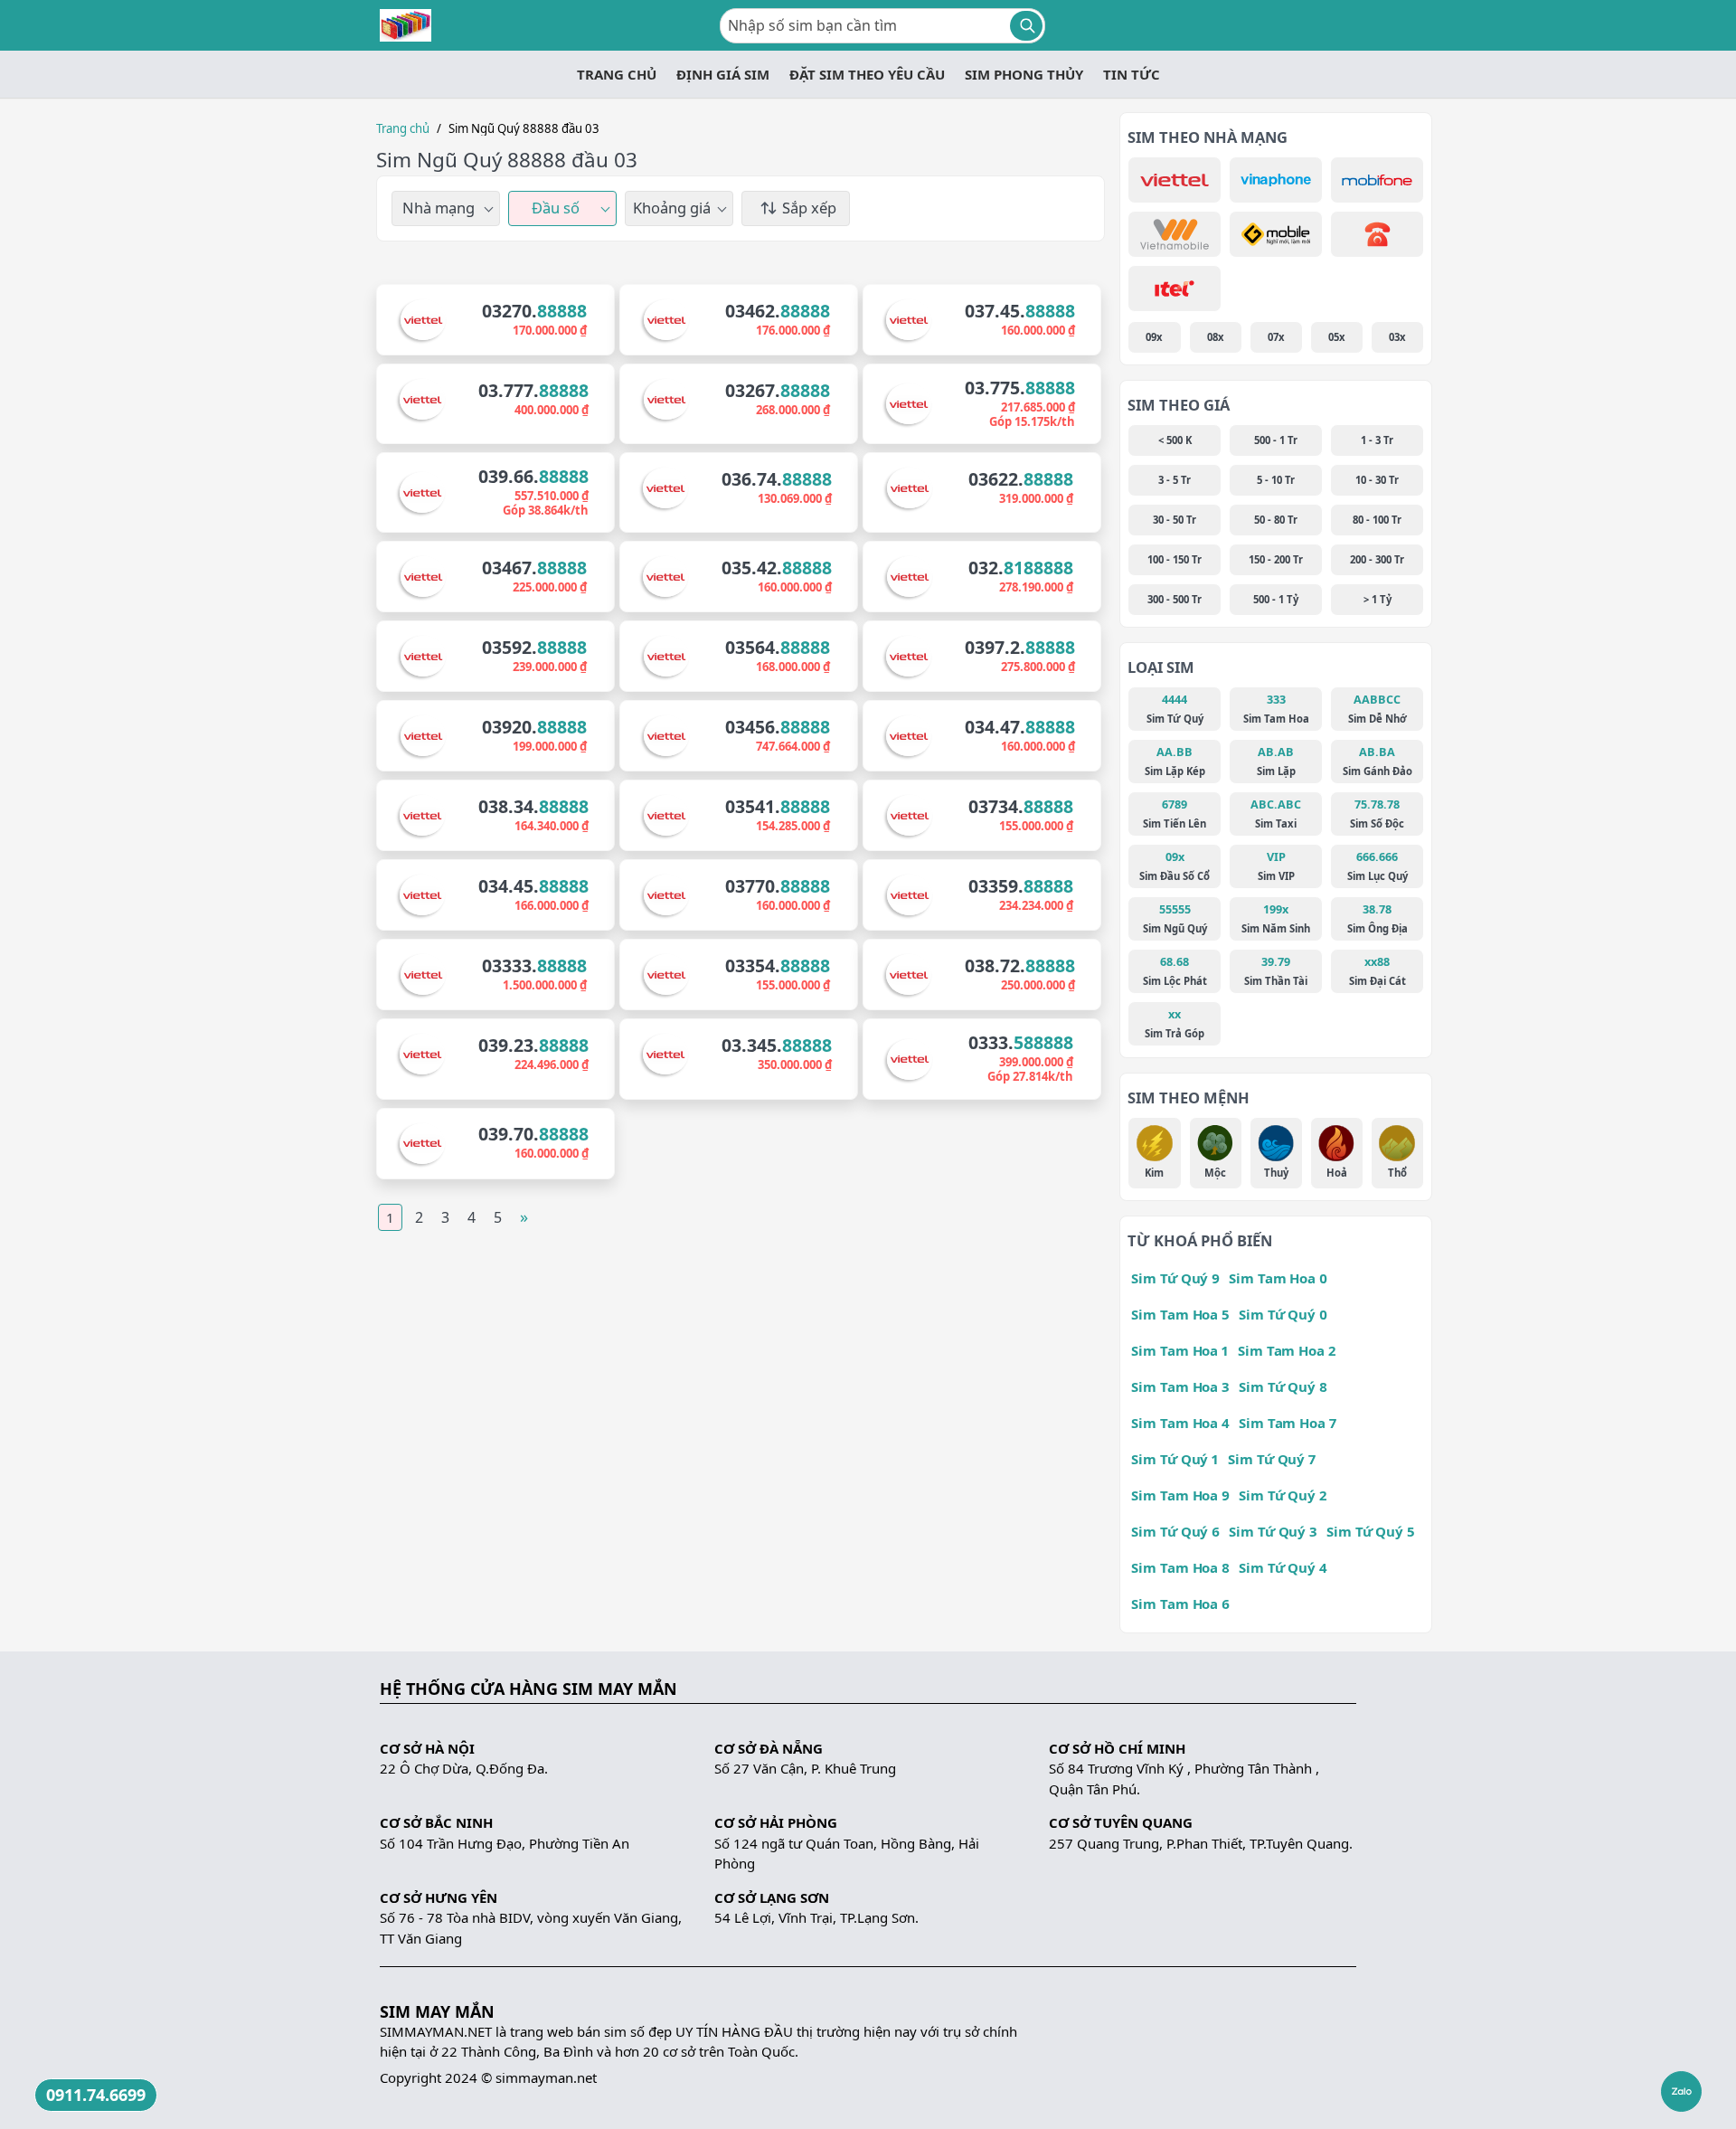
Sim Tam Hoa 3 (1180, 1386)
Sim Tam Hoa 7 (1288, 1423)
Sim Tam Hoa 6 (1180, 1604)
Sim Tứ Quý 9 (1175, 1278)
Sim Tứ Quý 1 (1175, 1459)
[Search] (1026, 26)
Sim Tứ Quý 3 (1273, 1531)
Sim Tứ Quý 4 (1283, 1567)
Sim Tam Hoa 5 (1180, 1314)
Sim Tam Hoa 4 (1180, 1423)
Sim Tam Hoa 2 (1287, 1350)
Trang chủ (403, 128)
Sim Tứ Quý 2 (1283, 1495)
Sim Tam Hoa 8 (1180, 1567)
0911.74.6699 (96, 2095)
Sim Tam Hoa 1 (1180, 1350)
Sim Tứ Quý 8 (1283, 1386)
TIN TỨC (1132, 74)
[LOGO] (406, 25)
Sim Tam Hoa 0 (1278, 1278)
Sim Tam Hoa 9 (1180, 1495)
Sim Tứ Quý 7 (1272, 1459)
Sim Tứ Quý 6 (1175, 1531)
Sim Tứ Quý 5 (1371, 1531)
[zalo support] (1681, 2091)
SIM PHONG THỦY (1024, 74)
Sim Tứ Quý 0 (1283, 1314)
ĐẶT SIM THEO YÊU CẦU (867, 74)
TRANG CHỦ (617, 74)
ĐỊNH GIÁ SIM (723, 74)
